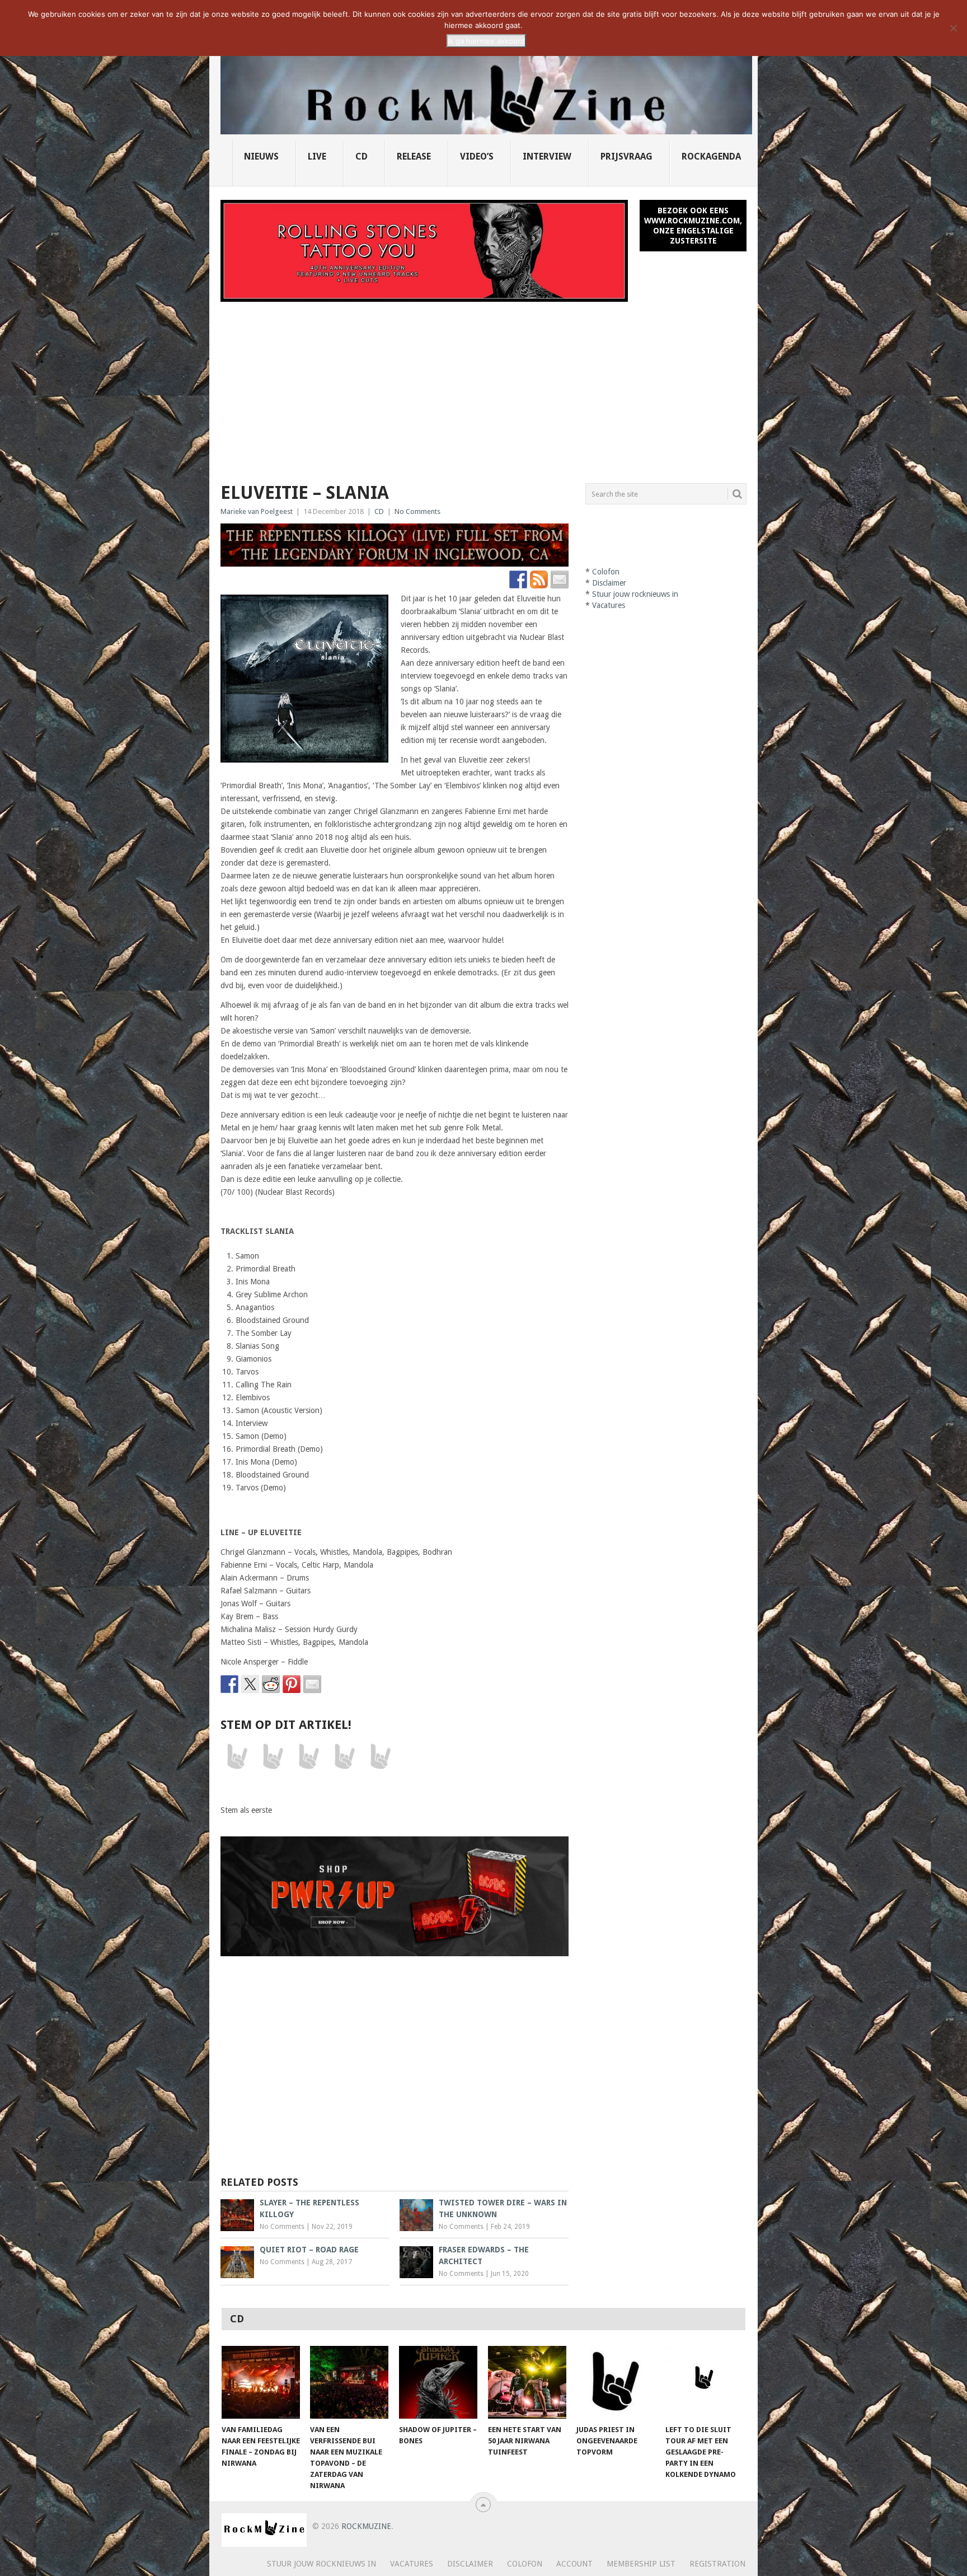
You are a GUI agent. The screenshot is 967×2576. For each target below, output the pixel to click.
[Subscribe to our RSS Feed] (539, 579)
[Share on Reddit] (271, 1684)
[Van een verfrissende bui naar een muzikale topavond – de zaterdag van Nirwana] (349, 2382)
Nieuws (261, 156)
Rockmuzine (366, 2526)
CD (362, 156)
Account (574, 2564)
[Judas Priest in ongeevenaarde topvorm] (616, 2382)
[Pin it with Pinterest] (292, 1684)
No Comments (417, 511)
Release (414, 156)
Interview (547, 156)
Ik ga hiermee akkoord (486, 41)
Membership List (641, 2564)
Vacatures (609, 605)
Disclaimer (609, 583)
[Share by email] (312, 1684)
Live (317, 156)
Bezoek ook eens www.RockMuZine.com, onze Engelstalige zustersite (693, 226)
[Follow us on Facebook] (518, 579)
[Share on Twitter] (250, 1684)
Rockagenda (711, 156)
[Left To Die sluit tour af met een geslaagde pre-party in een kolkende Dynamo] (705, 2382)
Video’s (477, 156)
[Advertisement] (483, 386)
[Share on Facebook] (229, 1684)
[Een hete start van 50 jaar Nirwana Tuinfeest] (527, 2382)
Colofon (606, 572)
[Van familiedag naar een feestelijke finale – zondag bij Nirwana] (261, 2382)
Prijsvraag (626, 156)
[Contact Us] (560, 579)
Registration (717, 2564)
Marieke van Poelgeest (257, 511)
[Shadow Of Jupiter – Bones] (438, 2382)
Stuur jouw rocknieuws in (635, 594)
